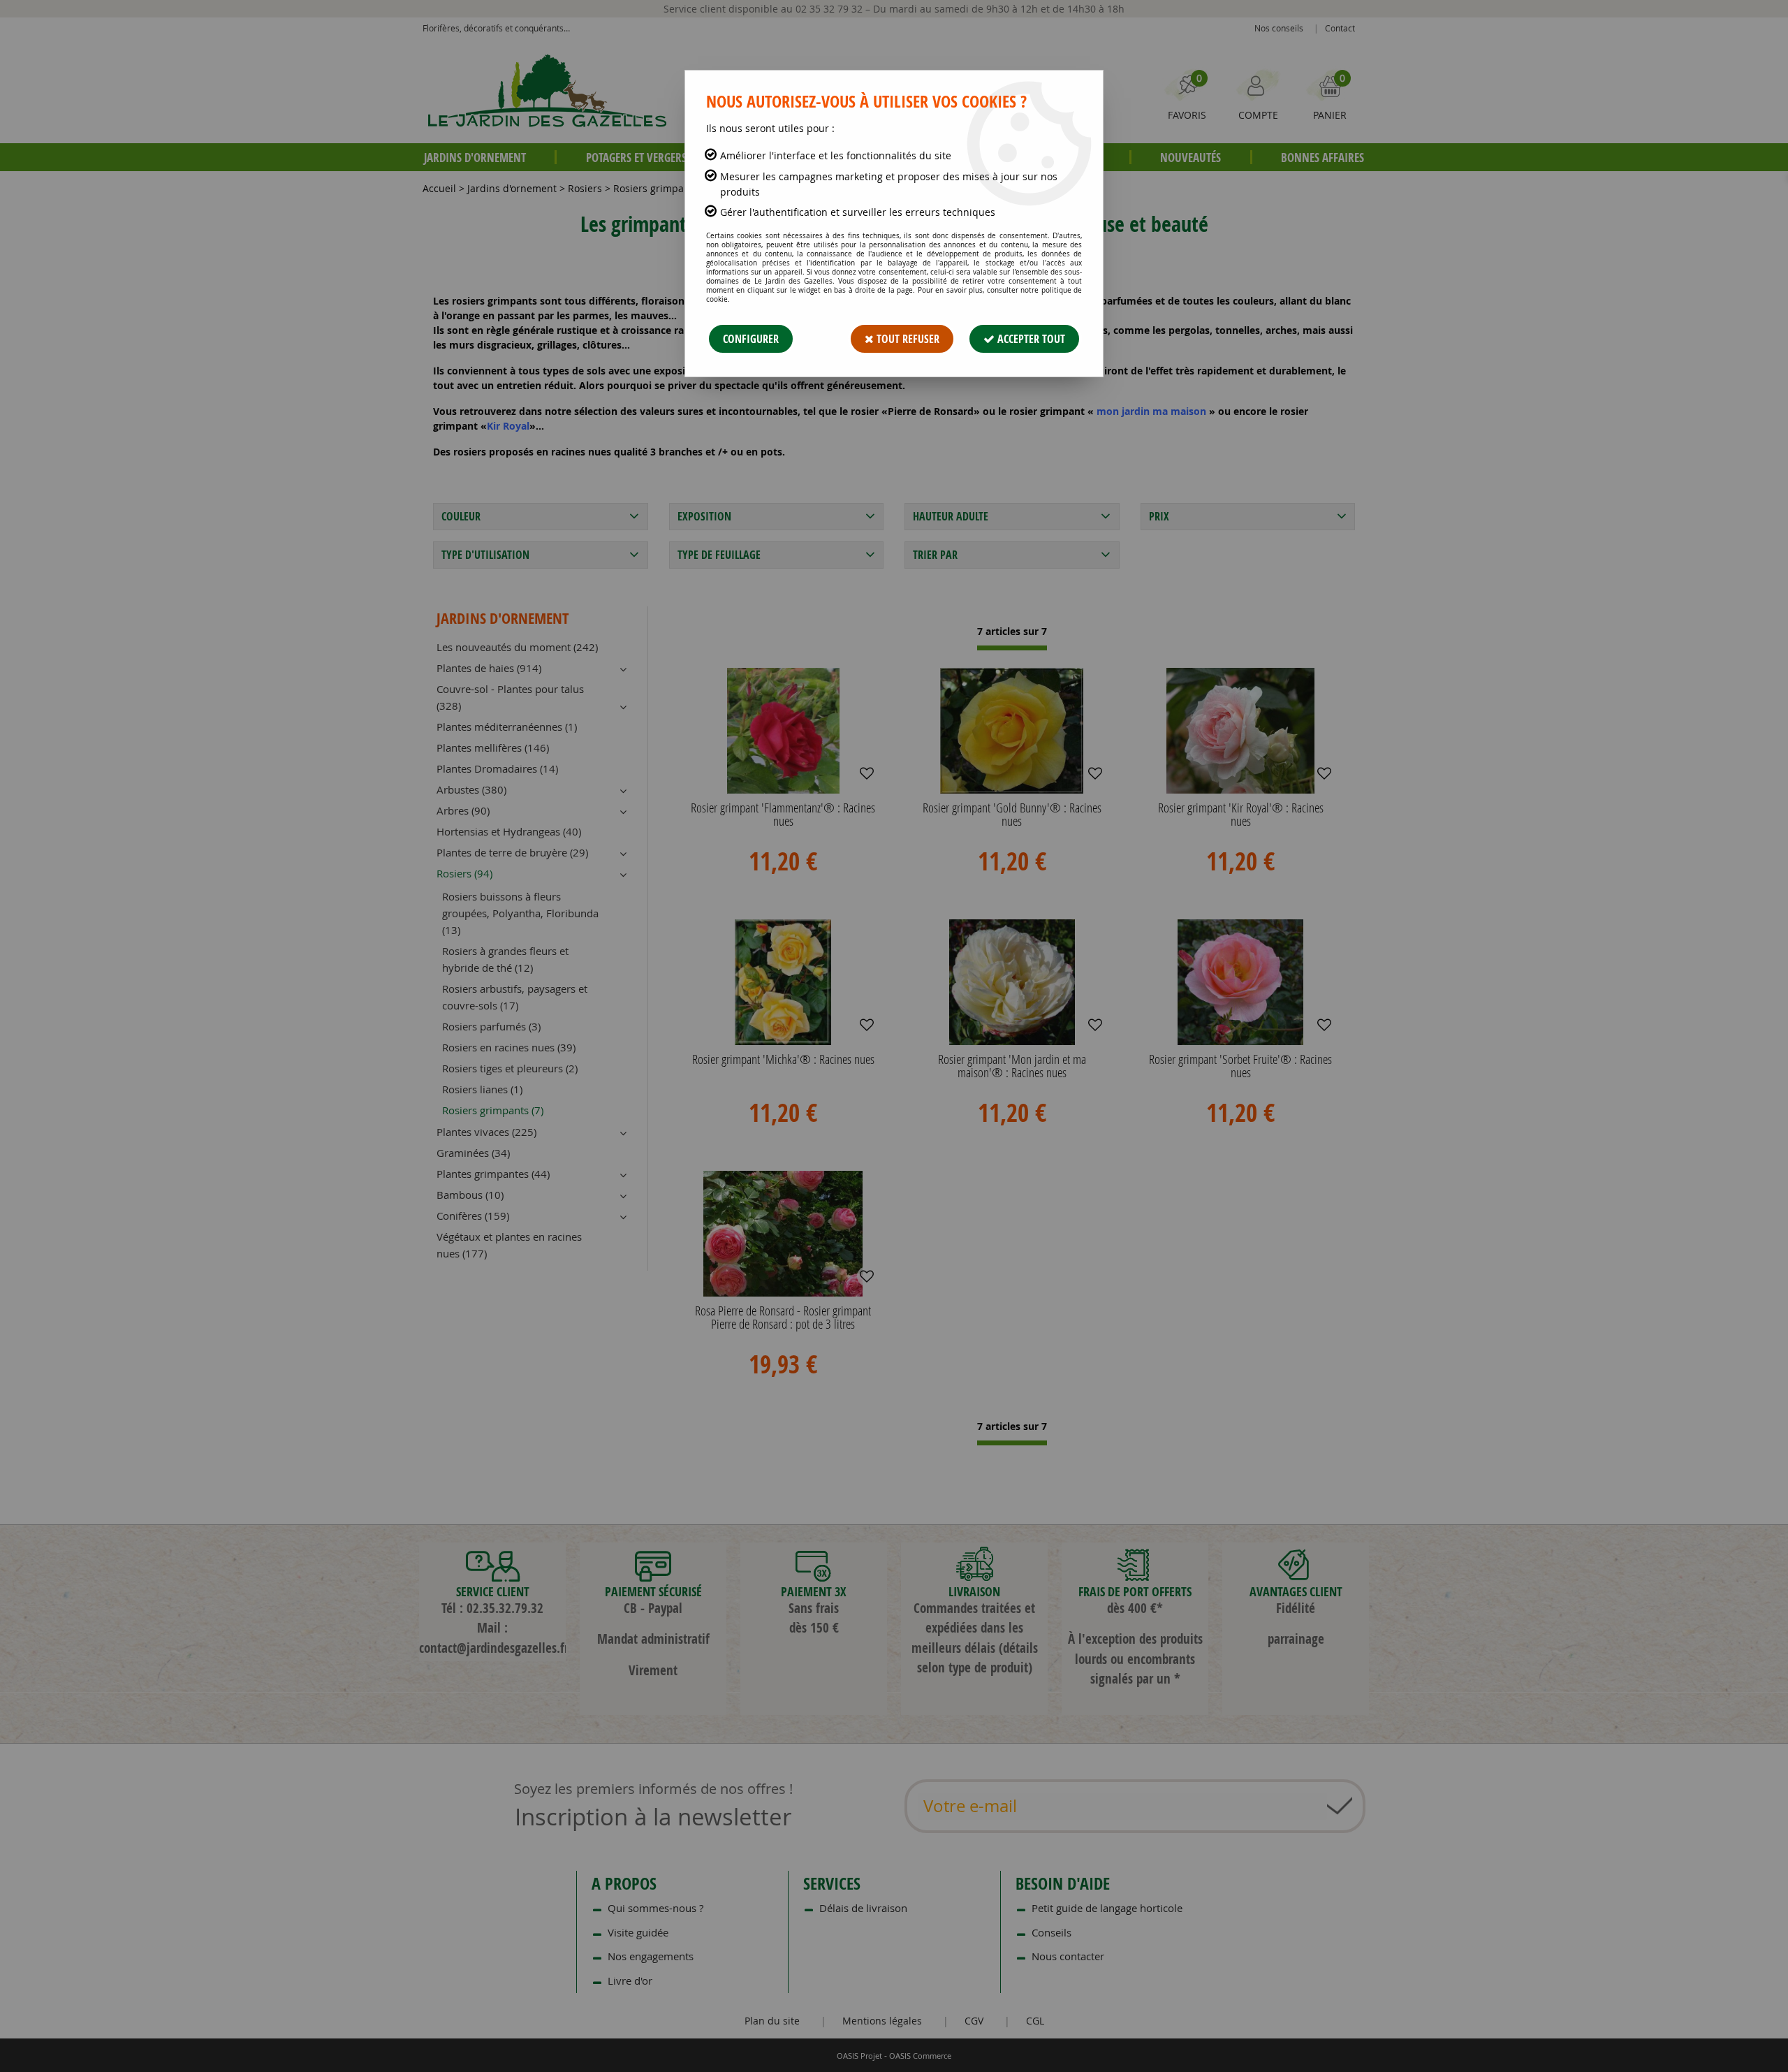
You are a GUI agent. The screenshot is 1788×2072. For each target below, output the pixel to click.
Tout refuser (907, 339)
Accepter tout (1030, 339)
